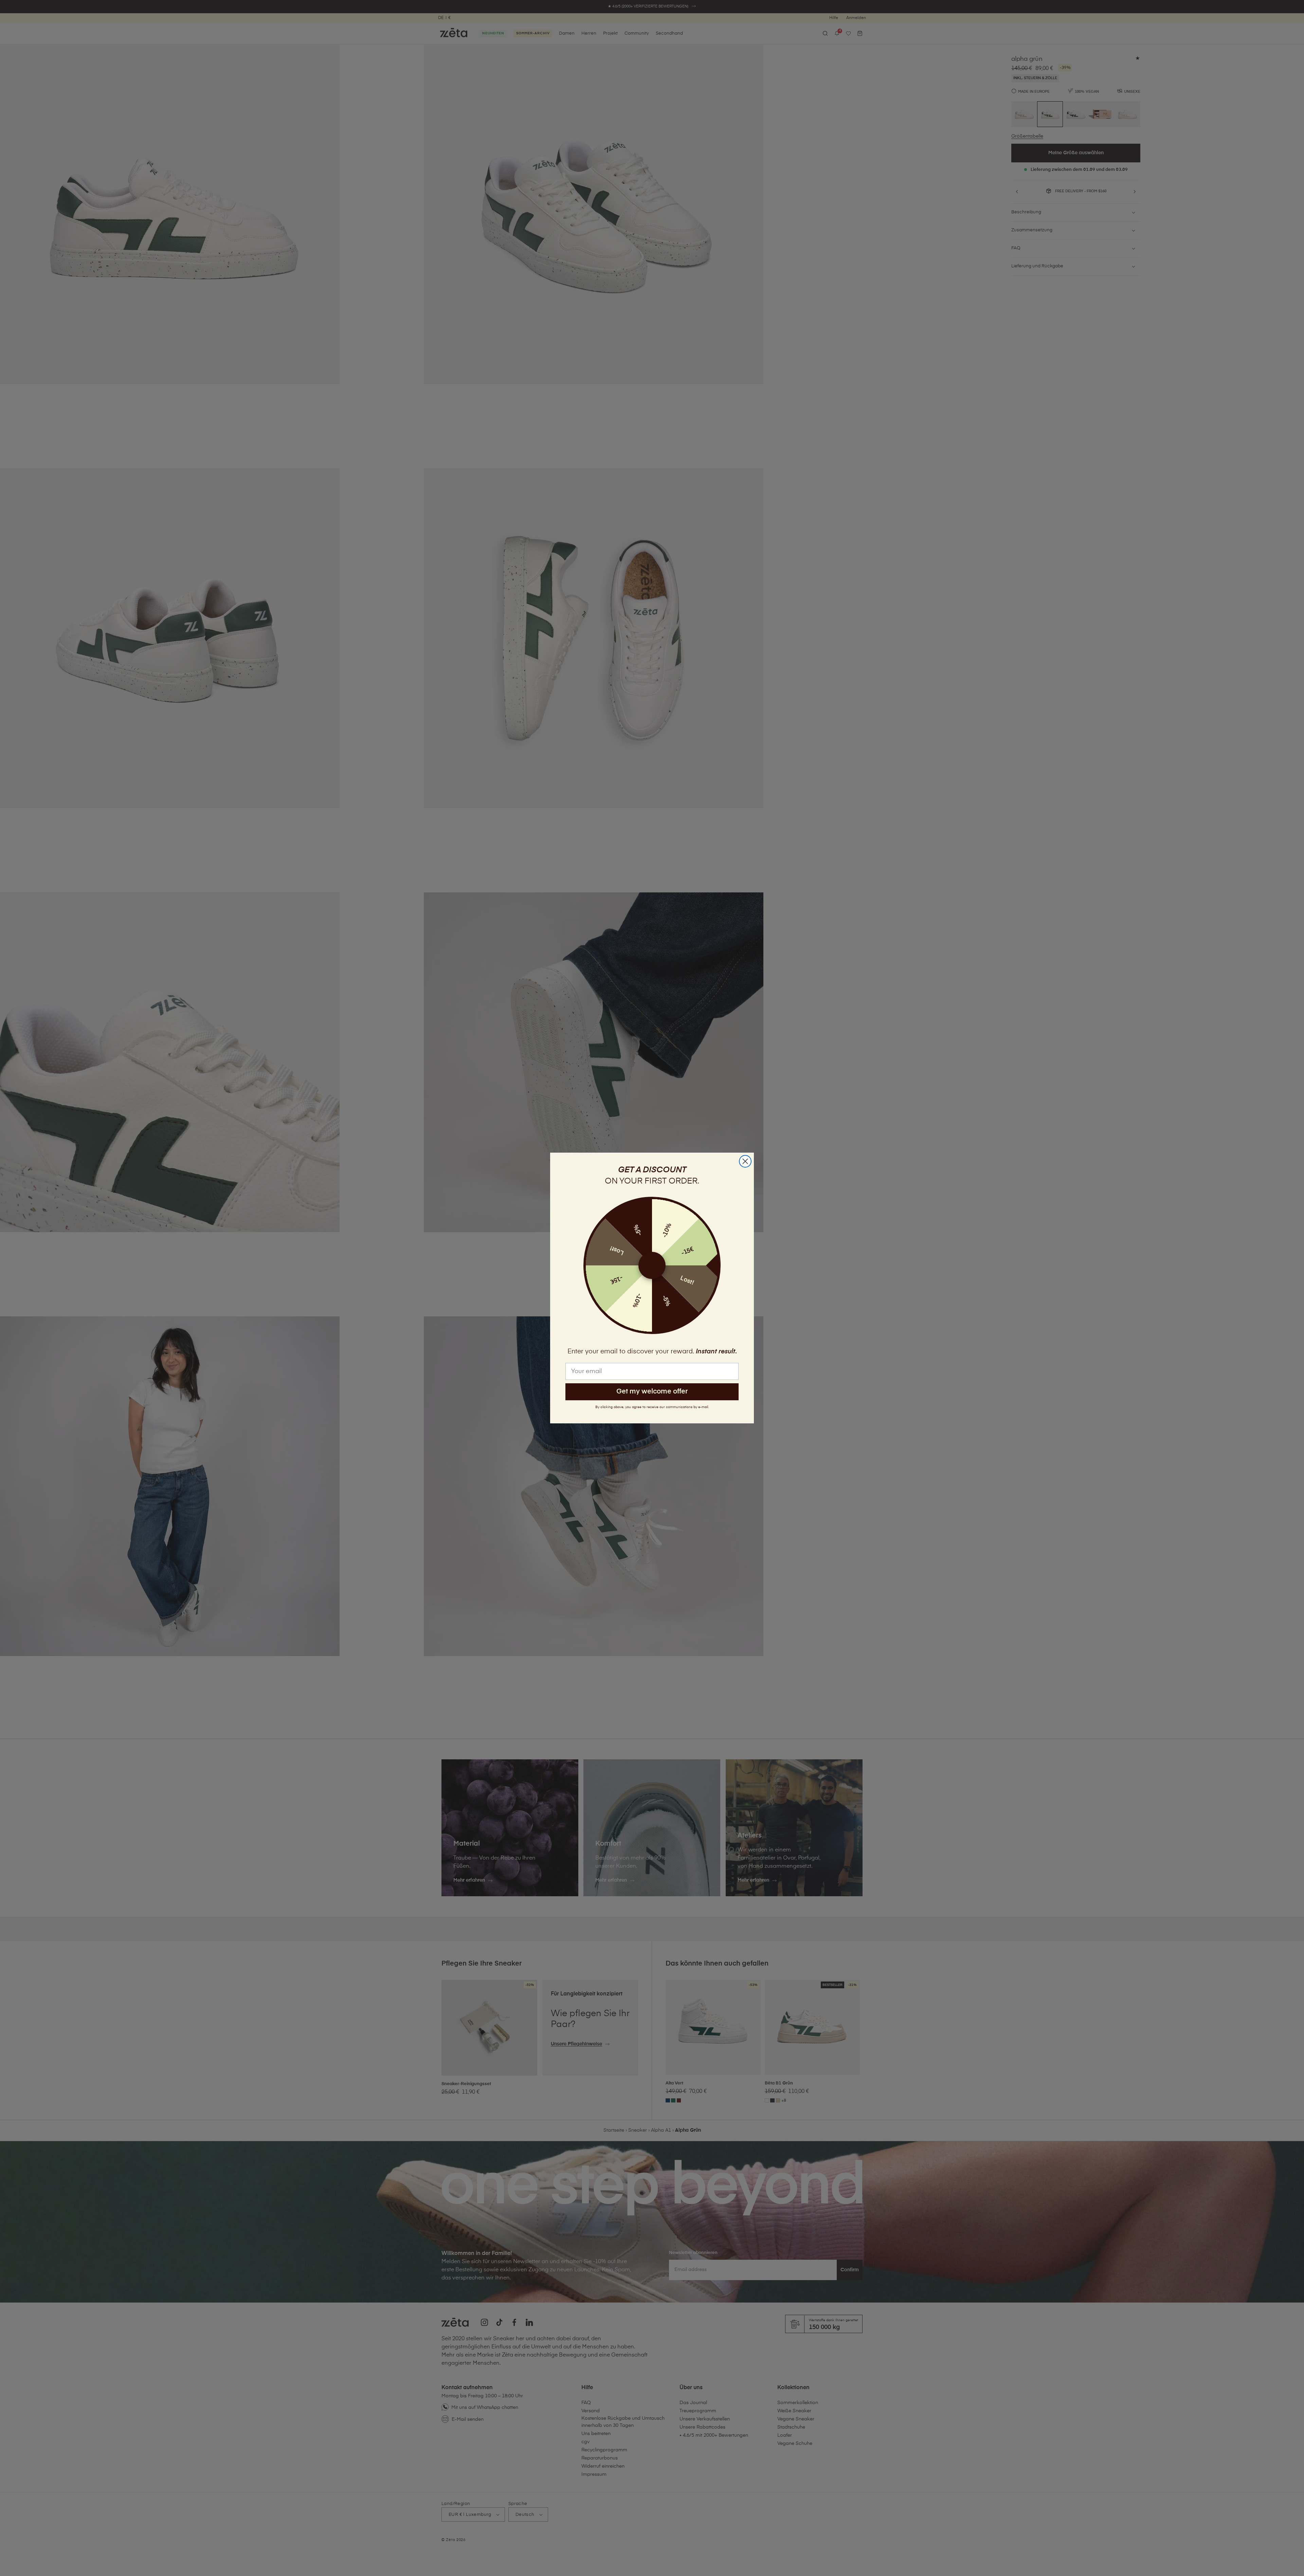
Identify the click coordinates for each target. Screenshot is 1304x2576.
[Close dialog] (745, 1161)
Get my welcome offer (652, 1392)
